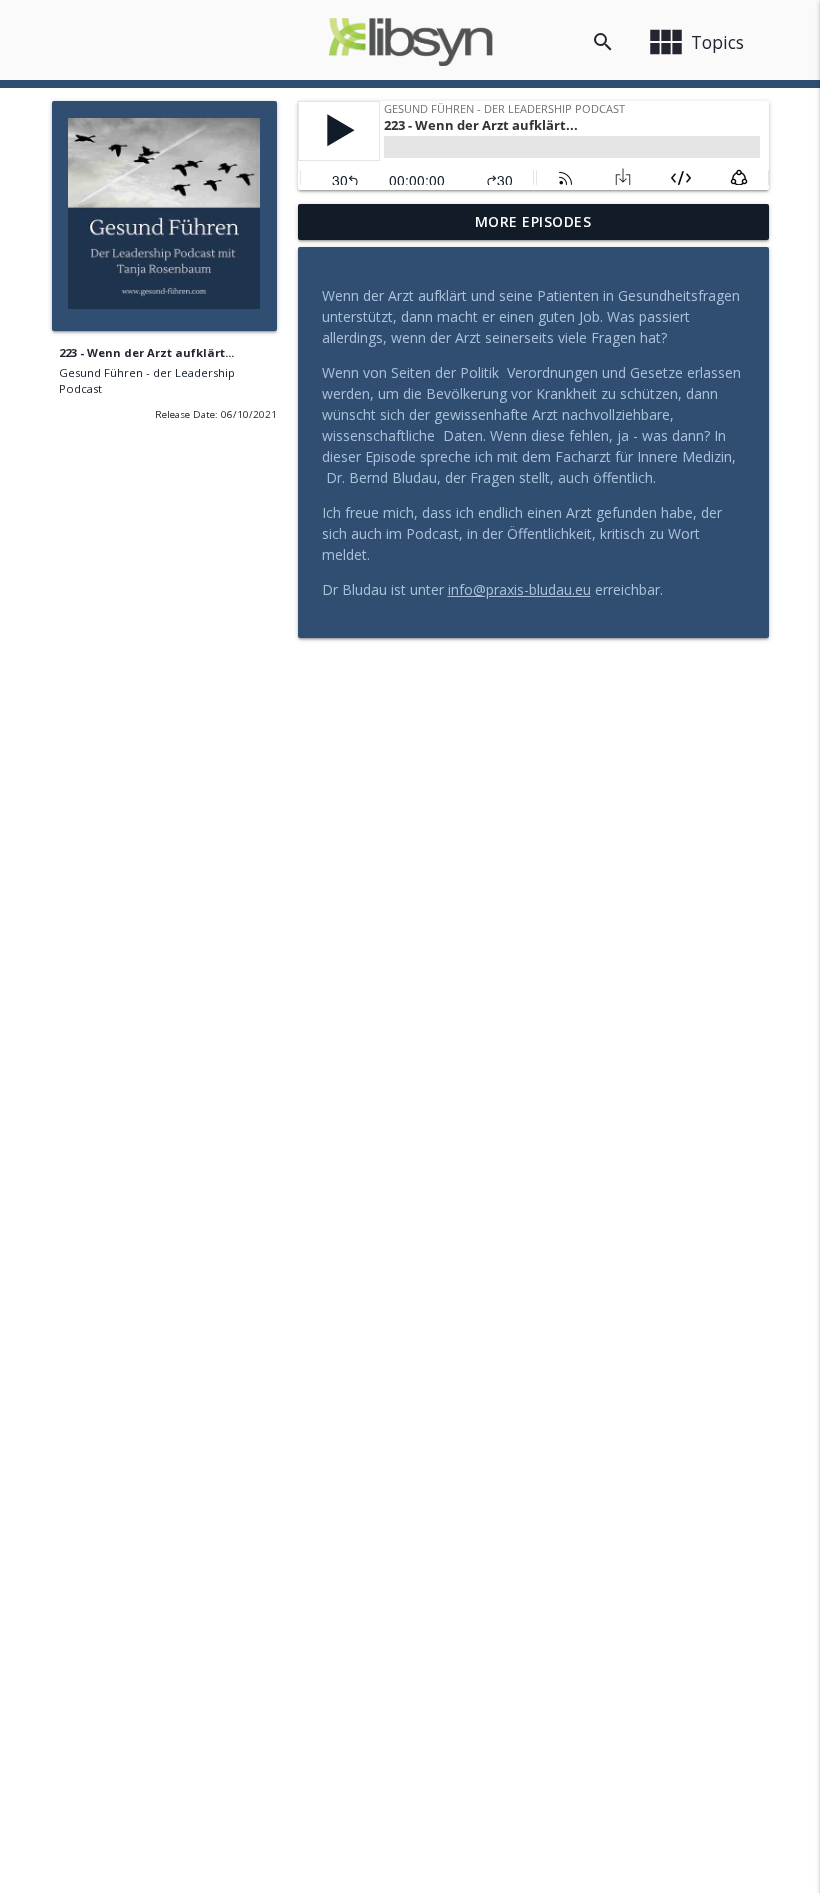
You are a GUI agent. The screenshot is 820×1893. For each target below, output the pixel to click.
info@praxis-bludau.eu (519, 589)
